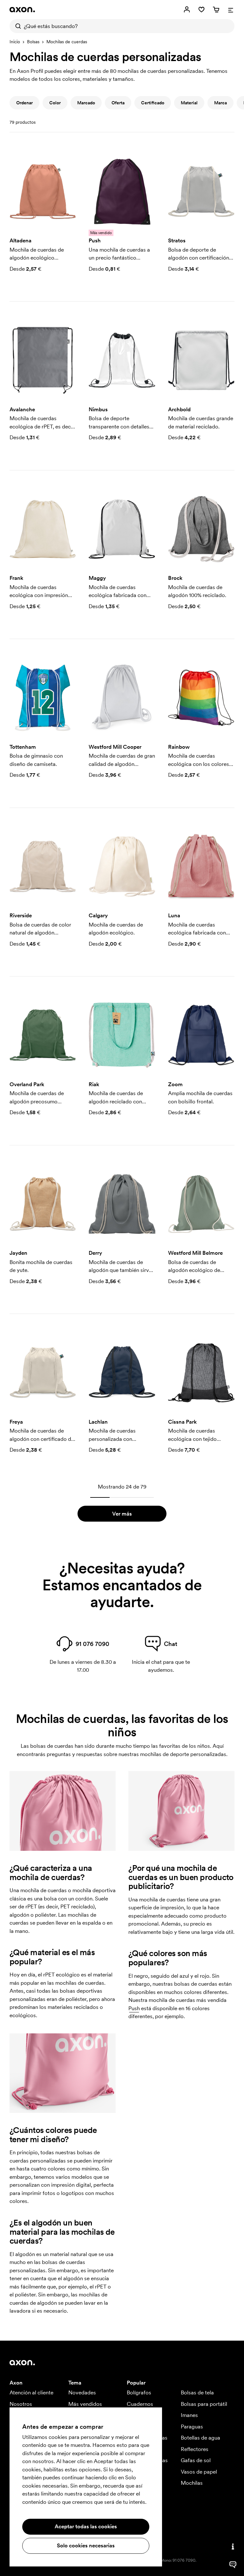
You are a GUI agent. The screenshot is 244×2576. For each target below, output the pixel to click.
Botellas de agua (200, 2438)
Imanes (189, 2415)
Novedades (82, 2392)
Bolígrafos (139, 2392)
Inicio (15, 42)
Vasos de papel (199, 2472)
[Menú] (231, 10)
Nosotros (21, 2404)
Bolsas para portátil (204, 2404)
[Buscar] (17, 26)
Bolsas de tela (197, 2392)
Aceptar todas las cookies (86, 2526)
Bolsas (33, 42)
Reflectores (195, 2449)
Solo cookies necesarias (86, 2545)
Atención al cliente (31, 2392)
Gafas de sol (196, 2460)
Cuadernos (140, 2404)
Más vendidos (85, 2404)
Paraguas (192, 2427)
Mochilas (192, 2483)
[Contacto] (233, 2546)
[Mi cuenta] (187, 10)
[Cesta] (216, 10)
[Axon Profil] (22, 10)
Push (134, 2008)
